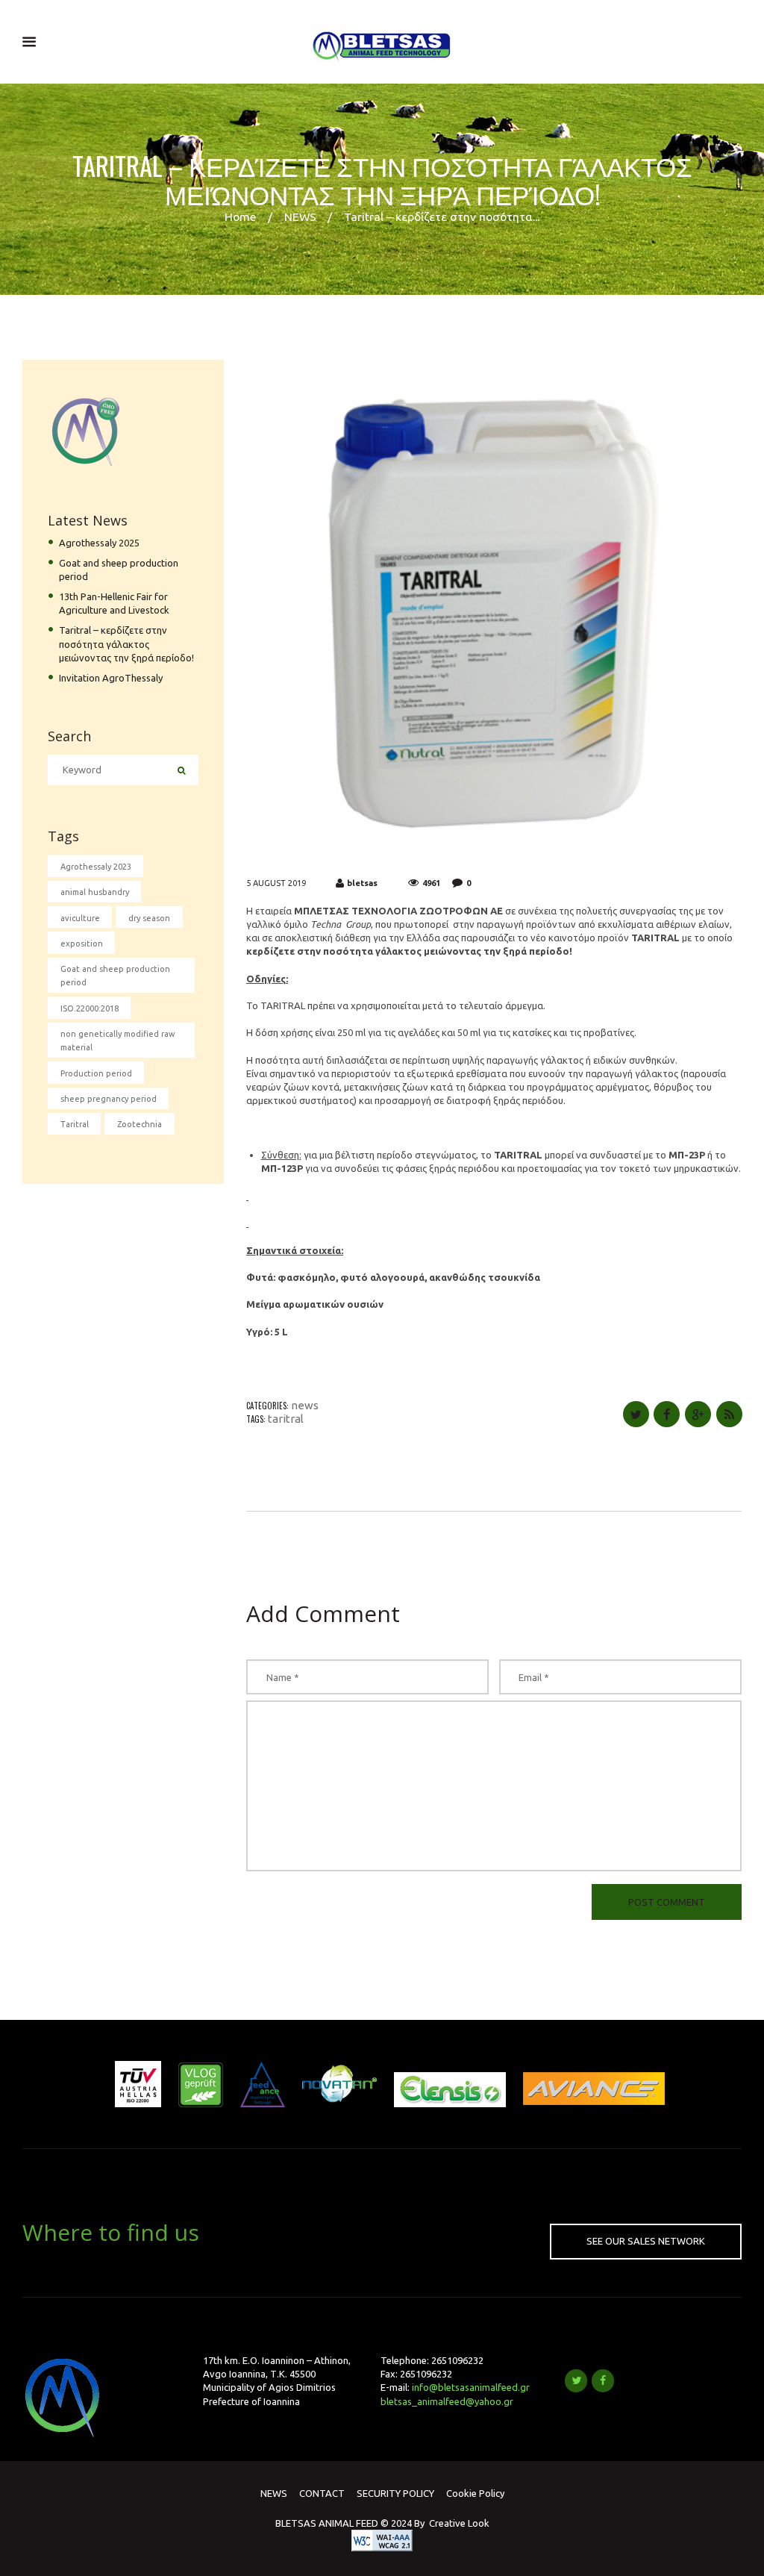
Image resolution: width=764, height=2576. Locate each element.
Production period (96, 1073)
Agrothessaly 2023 (96, 867)
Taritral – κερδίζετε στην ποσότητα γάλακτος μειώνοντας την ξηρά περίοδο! (126, 643)
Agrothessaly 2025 (99, 543)
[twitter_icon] (576, 2380)
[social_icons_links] (636, 1414)
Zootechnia (140, 1124)
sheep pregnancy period (109, 1099)
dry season (149, 918)
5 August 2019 (276, 883)
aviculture (80, 918)
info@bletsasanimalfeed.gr (471, 2387)
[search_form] (182, 770)
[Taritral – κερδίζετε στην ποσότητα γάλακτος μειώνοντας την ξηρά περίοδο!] (494, 609)
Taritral (286, 1419)
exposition (82, 944)
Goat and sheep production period (115, 976)
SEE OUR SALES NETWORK (646, 2241)
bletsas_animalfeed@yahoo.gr (447, 2401)
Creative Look (459, 2523)
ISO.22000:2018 (90, 1008)
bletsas (362, 883)
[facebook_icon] (603, 2380)
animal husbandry (95, 892)
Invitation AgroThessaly (111, 678)
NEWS (300, 216)
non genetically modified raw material (118, 1041)
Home (240, 216)
